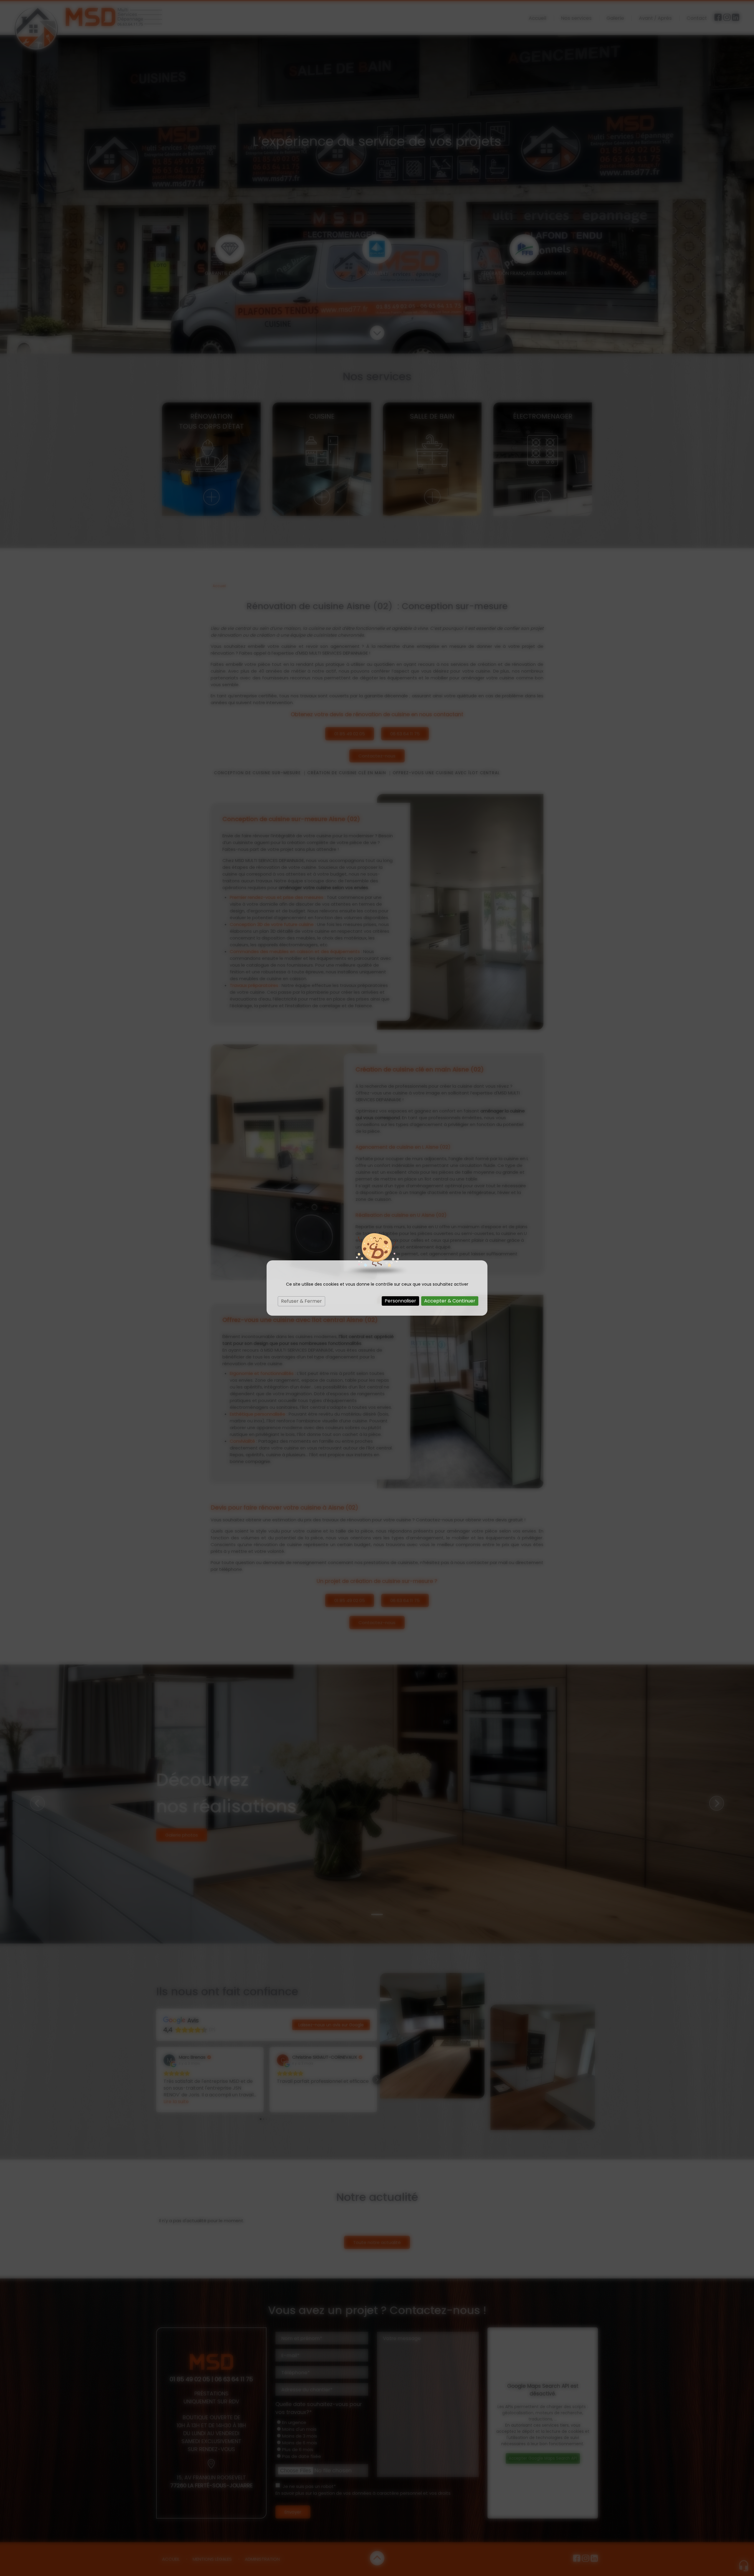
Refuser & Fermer (301, 1301)
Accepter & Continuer (450, 1301)
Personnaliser (400, 1301)
